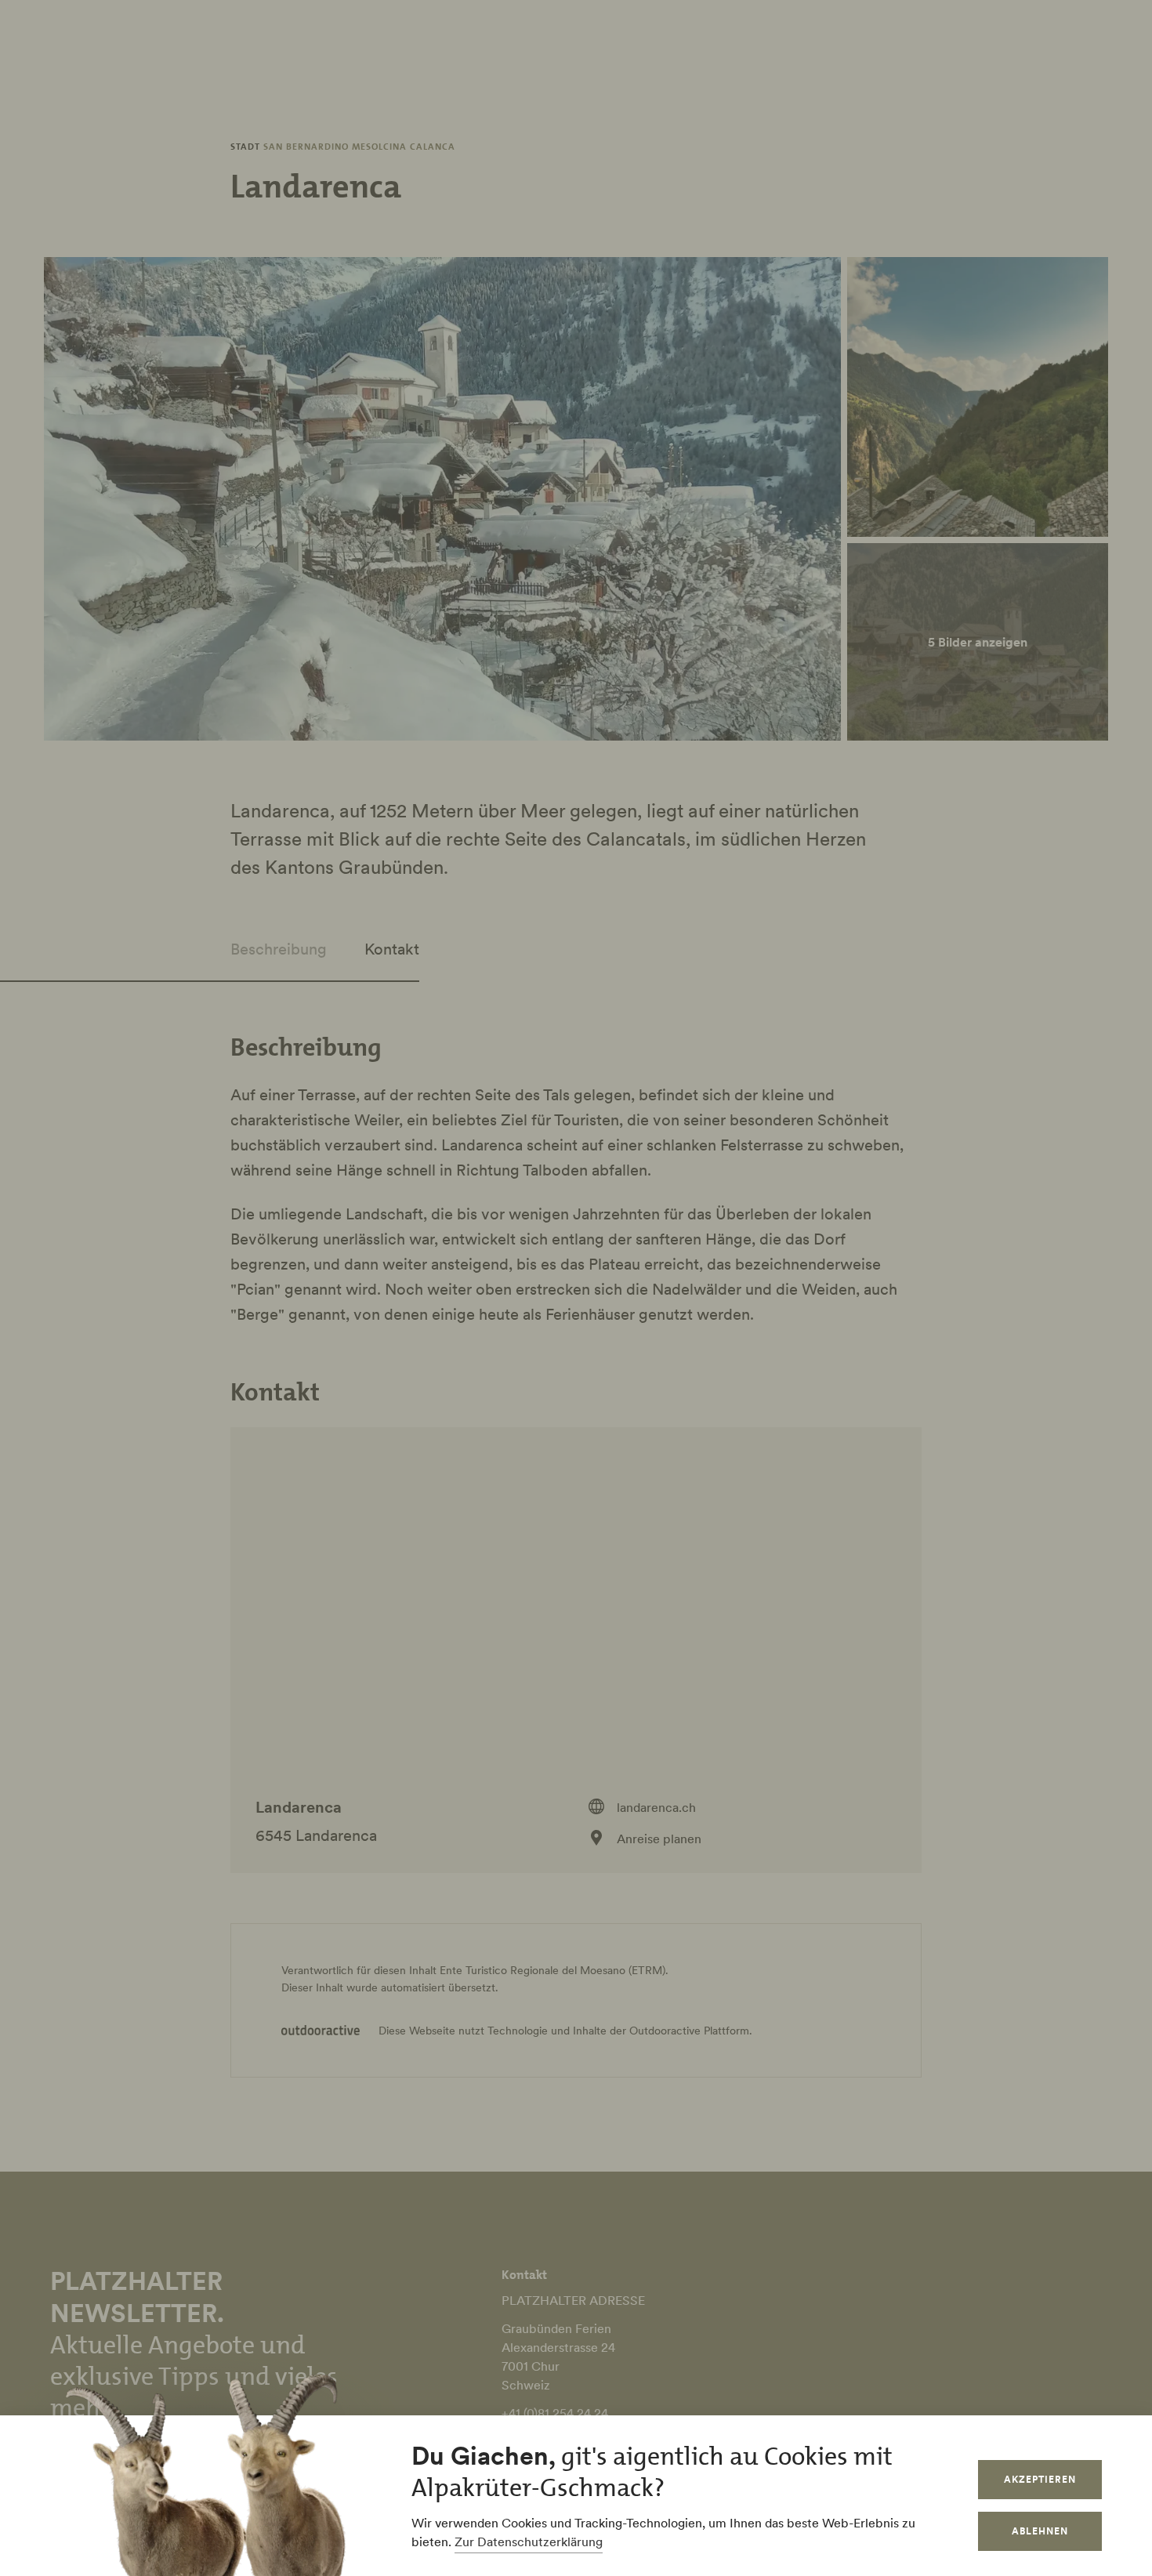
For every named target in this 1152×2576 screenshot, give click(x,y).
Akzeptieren (1040, 2479)
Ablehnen (1040, 2531)
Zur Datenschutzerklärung (529, 2542)
